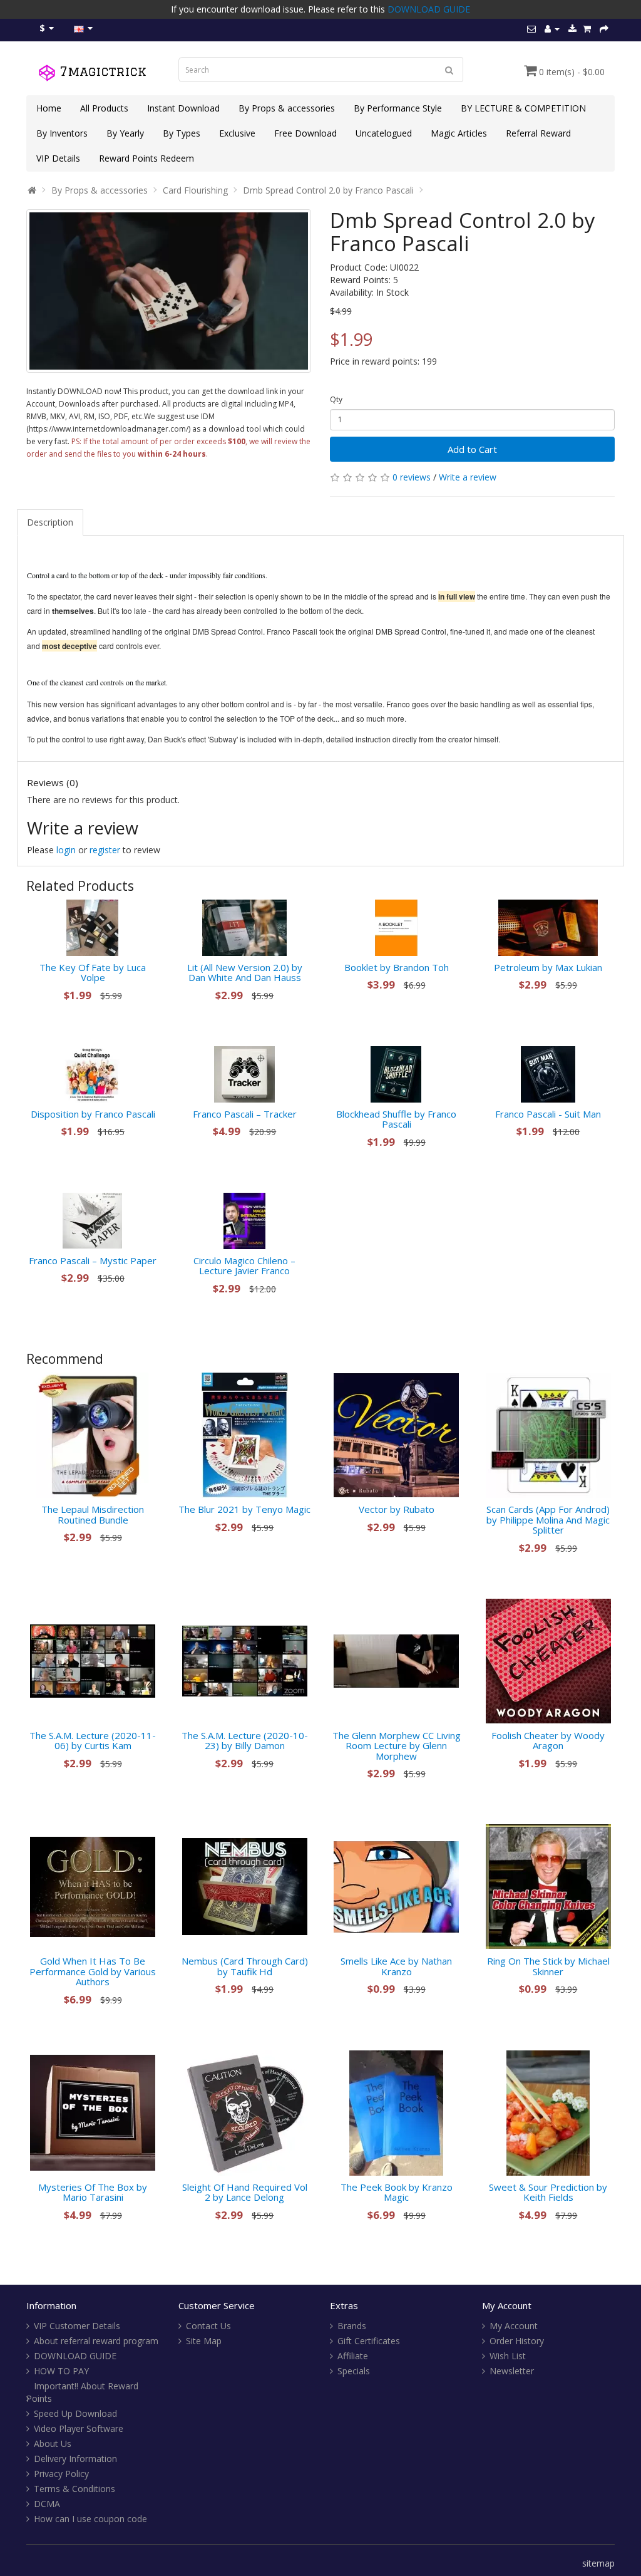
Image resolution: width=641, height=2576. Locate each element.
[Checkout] (604, 29)
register (105, 850)
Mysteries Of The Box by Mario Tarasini (93, 2192)
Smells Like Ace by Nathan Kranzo (396, 1966)
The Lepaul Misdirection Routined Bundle (93, 1514)
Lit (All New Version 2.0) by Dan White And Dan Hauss (245, 973)
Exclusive (237, 133)
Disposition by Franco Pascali (93, 1114)
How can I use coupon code (90, 2519)
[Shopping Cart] (587, 29)
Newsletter (512, 2371)
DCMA (47, 2504)
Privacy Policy (61, 2474)
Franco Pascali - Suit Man (548, 1114)
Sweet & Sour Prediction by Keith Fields (548, 2192)
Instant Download (183, 108)
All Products (104, 108)
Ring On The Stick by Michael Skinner (548, 1966)
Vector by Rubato (397, 1509)
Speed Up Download (75, 2413)
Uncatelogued (384, 133)
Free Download (305, 133)
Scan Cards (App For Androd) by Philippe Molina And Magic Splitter (548, 1519)
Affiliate (353, 2356)
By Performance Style (398, 108)
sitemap (598, 2563)
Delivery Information (75, 2459)
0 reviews (412, 477)
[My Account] (552, 29)
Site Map (204, 2341)
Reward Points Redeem (146, 158)
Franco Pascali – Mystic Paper (93, 1260)
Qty (336, 399)
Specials (354, 2371)
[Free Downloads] (572, 29)
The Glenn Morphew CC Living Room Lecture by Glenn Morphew (397, 1746)
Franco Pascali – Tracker (245, 1114)
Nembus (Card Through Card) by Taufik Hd (245, 1966)
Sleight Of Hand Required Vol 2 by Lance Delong (245, 2192)
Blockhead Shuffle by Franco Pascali (396, 1119)
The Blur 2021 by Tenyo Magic (244, 1509)
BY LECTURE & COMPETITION (523, 108)
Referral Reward (538, 133)
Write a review (468, 477)
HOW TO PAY (61, 2371)
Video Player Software (79, 2428)
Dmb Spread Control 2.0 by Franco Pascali (328, 190)
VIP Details (58, 158)
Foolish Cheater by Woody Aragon (548, 1741)
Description (50, 522)
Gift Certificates (369, 2341)
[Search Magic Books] (449, 70)
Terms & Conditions (74, 2489)
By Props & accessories (287, 108)
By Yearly (125, 133)
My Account (514, 2326)
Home (49, 108)
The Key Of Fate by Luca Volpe (93, 973)
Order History (517, 2341)
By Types (182, 133)
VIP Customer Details (77, 2326)
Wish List (508, 2356)
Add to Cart (472, 449)
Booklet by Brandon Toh (397, 967)
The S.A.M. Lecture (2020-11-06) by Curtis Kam (93, 1741)
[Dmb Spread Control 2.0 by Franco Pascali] (169, 291)
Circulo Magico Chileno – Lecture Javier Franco (244, 1266)
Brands (352, 2326)
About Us (53, 2444)
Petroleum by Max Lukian (548, 967)
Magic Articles (459, 133)
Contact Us (208, 2326)
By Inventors (62, 133)
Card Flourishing (195, 190)
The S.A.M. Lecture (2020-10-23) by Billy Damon (245, 1741)
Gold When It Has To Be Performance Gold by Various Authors (93, 1971)
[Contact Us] (531, 29)
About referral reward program (96, 2341)
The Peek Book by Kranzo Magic (397, 2192)
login (66, 850)
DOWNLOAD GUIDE (429, 9)
